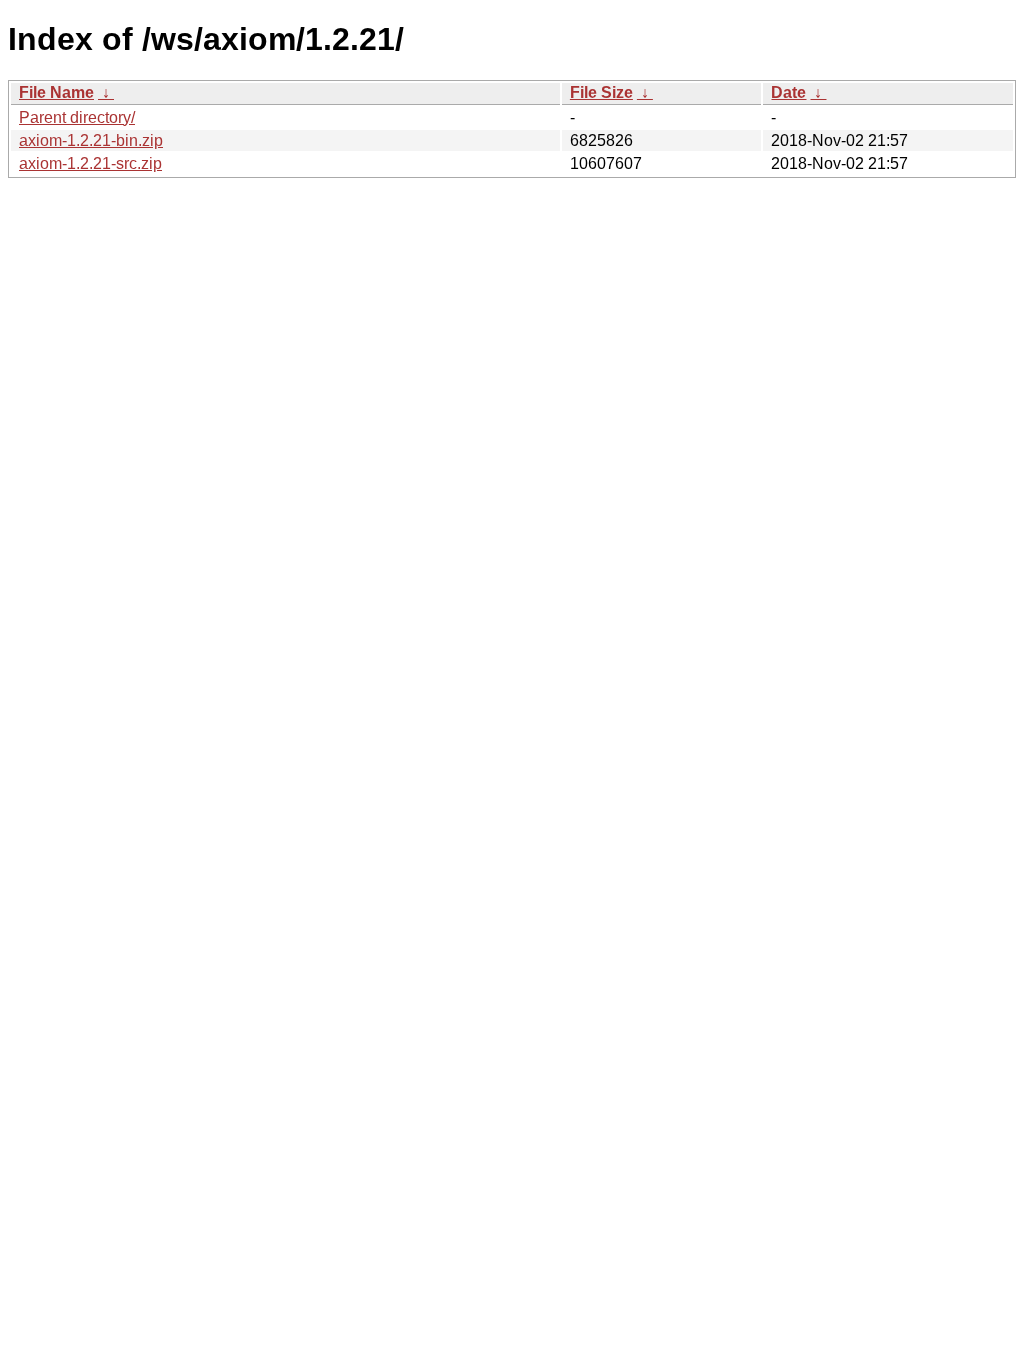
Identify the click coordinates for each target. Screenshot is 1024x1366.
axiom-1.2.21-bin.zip (91, 140)
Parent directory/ (77, 117)
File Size (601, 92)
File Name (56, 92)
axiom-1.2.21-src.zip (90, 163)
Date (788, 92)
